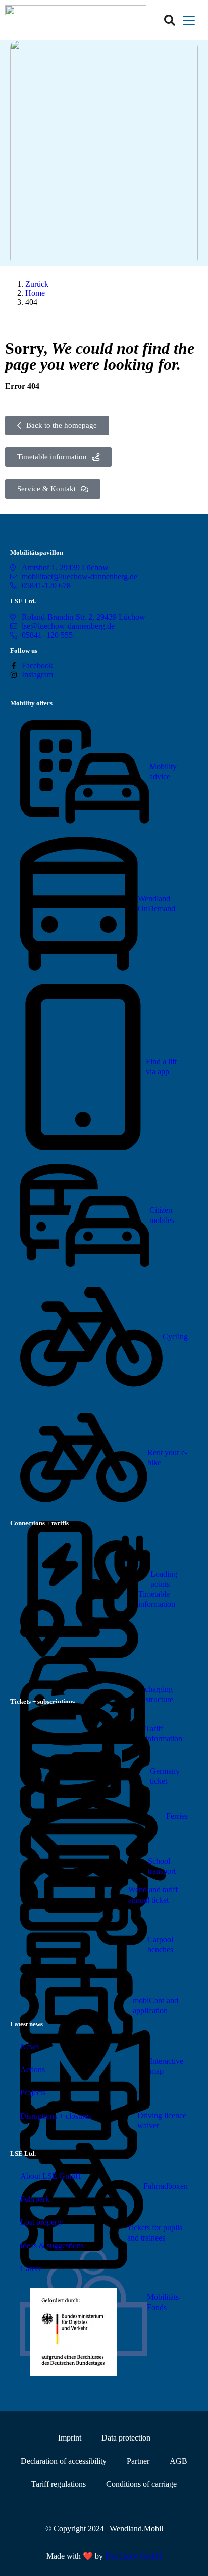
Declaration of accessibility (64, 2461)
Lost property (42, 2222)
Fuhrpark (35, 2199)
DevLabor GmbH (134, 2556)
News (30, 2046)
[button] (189, 20)
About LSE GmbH (51, 2176)
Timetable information (157, 1599)
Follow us (24, 651)
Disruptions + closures (56, 2116)
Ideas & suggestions (52, 2245)
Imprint (70, 2438)
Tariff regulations (59, 2484)
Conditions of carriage (141, 2484)
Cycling (175, 1337)
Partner (138, 2461)
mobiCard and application (155, 2006)
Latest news (27, 2024)
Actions (33, 2070)
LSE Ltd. (23, 601)
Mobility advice (163, 771)
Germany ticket (165, 1776)
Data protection (126, 2438)
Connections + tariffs (39, 1523)
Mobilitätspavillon (37, 552)
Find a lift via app (161, 1067)
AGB (178, 2461)
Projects (33, 2093)
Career (31, 2268)
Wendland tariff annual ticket (153, 1895)
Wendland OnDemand (157, 903)
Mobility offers (31, 703)
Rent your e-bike (167, 1458)
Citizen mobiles (162, 1215)
